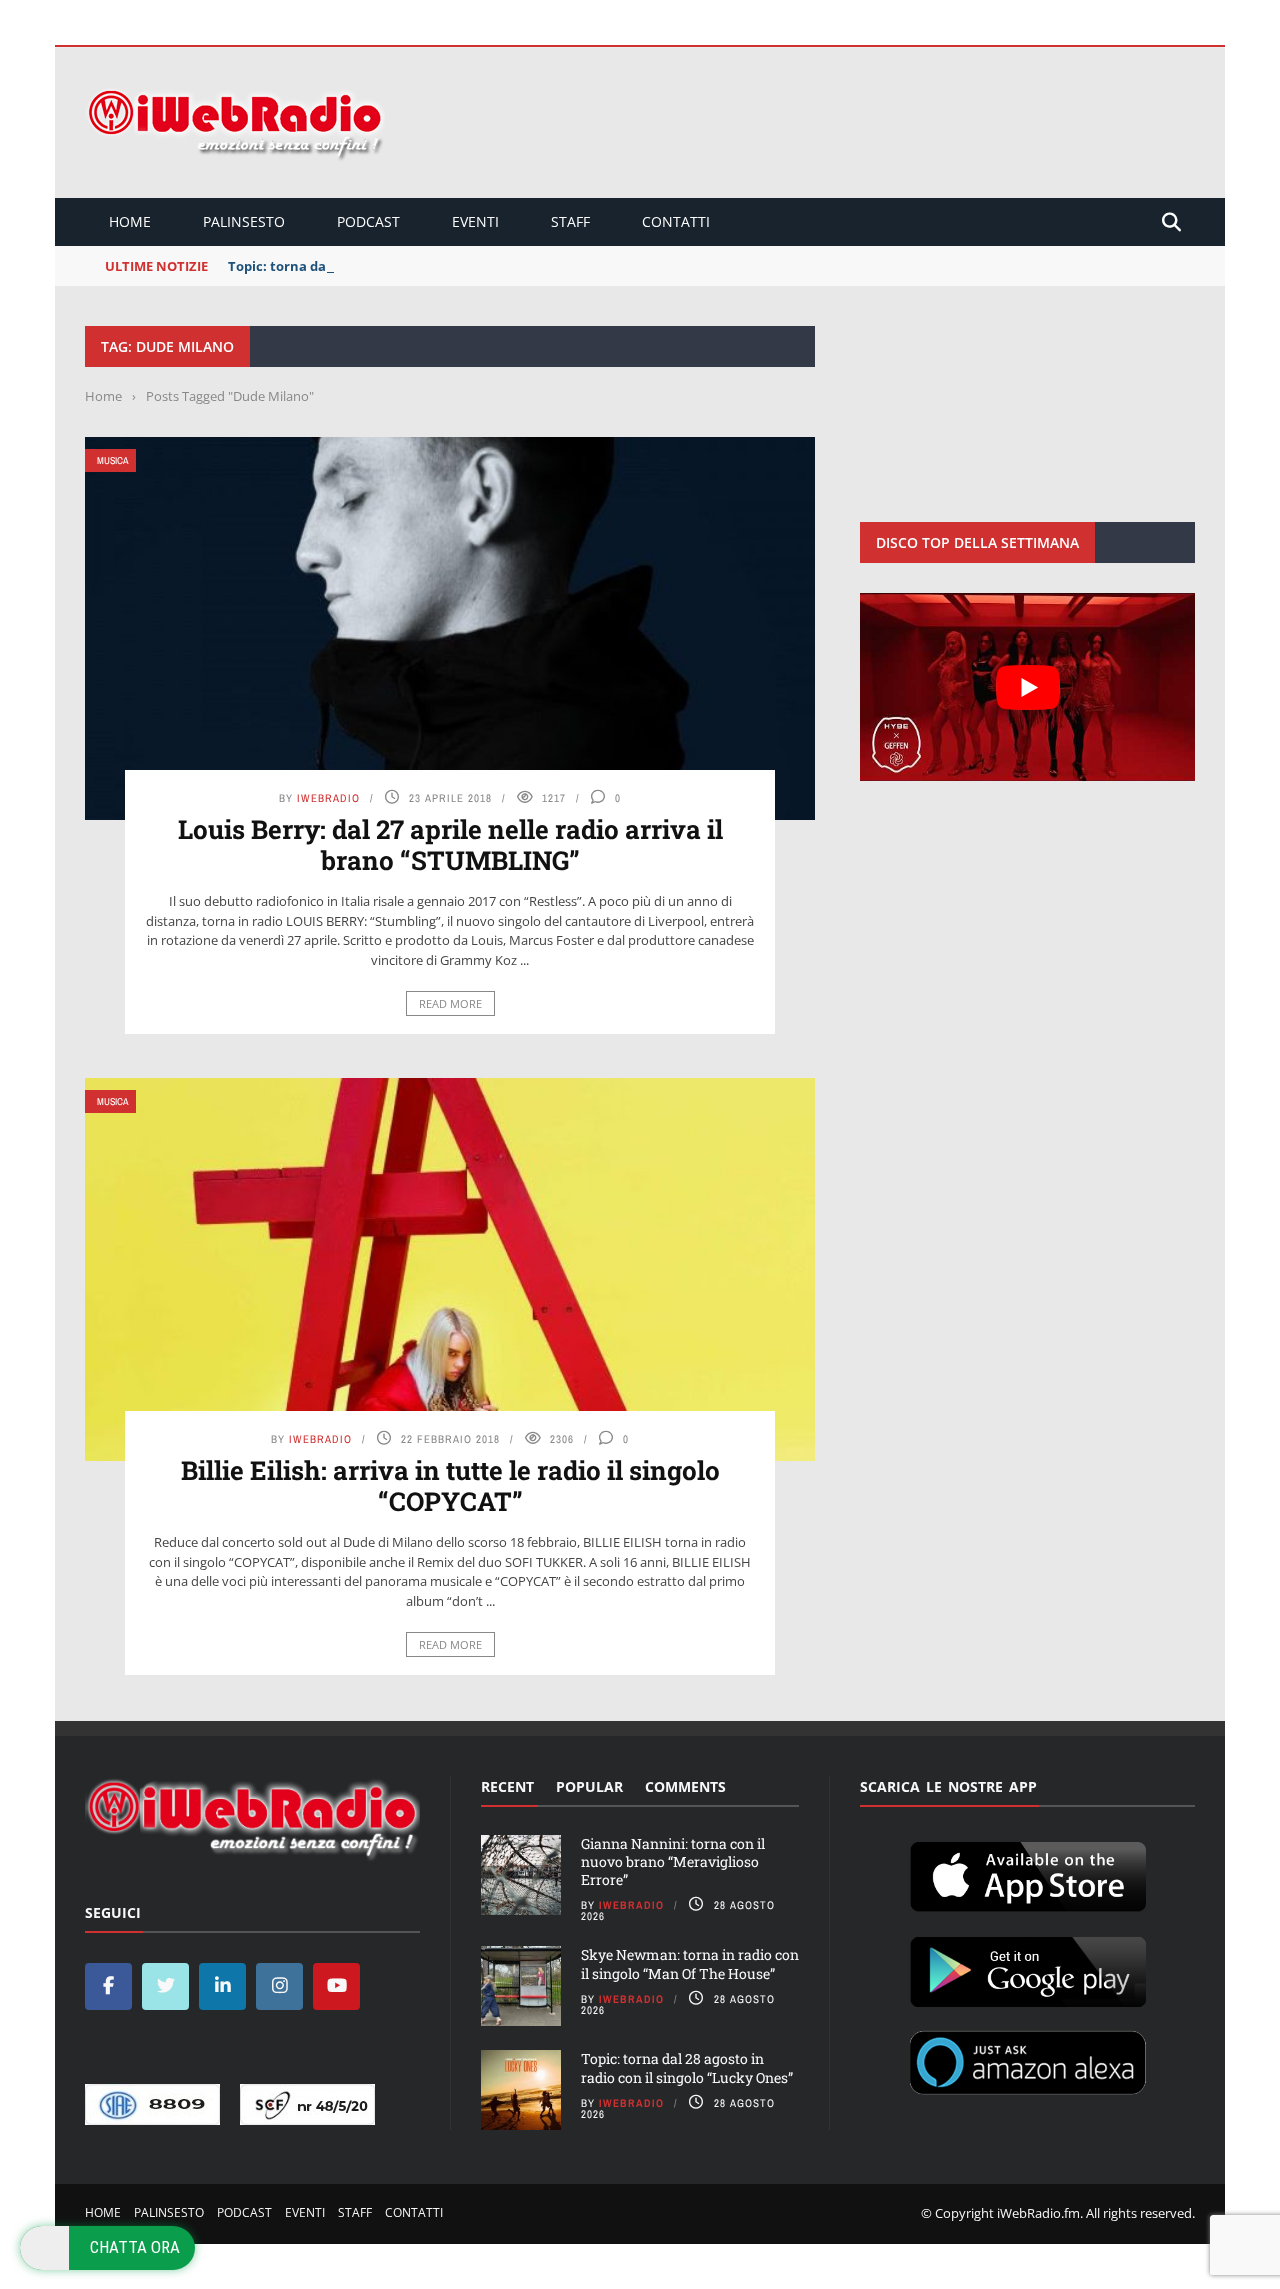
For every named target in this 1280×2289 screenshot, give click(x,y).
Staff (570, 221)
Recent (507, 1786)
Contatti (676, 221)
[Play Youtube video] (1027, 687)
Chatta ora (135, 2247)
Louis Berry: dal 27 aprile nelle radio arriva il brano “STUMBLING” (450, 844)
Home (130, 221)
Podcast (368, 221)
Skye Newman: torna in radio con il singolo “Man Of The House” (690, 1963)
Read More (450, 1003)
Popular (589, 1786)
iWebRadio (328, 798)
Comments (685, 1786)
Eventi (475, 221)
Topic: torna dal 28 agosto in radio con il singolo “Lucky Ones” (687, 2067)
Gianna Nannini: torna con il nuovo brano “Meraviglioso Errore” (673, 1861)
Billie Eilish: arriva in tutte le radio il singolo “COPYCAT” (450, 1485)
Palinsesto (244, 221)
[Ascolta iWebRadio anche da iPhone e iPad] (1028, 1873)
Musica (112, 460)
